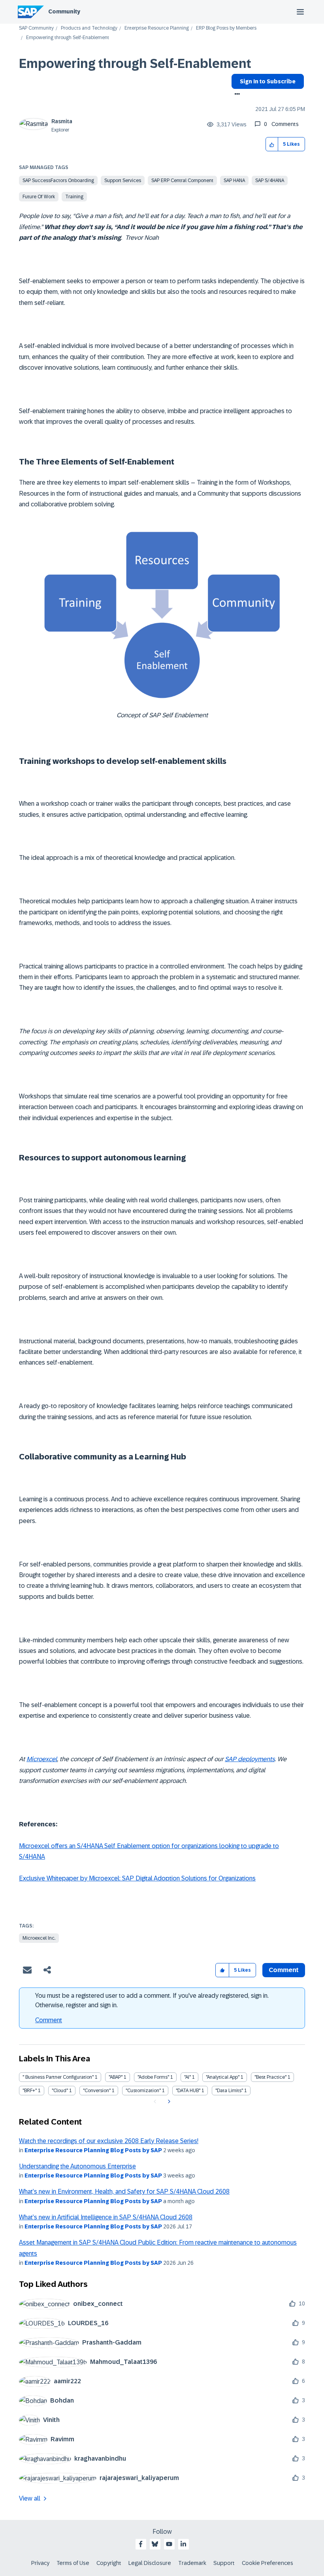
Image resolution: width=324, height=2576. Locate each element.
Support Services (123, 181)
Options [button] (236, 95)
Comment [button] (284, 1970)
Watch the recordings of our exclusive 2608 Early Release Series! (109, 2141)
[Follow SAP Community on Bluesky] (155, 2544)
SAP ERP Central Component (182, 181)
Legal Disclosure (150, 2563)
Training (74, 197)
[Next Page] (168, 2102)
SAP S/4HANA (270, 181)
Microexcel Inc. (39, 1938)
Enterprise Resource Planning (157, 28)
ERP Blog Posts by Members (226, 28)
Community (64, 11)
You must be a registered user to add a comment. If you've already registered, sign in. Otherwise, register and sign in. (152, 2000)
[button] (272, 144)
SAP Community (36, 28)
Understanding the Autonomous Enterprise (77, 2166)
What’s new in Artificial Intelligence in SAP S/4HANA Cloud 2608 (106, 2217)
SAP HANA (234, 181)
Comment (49, 2020)
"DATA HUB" (188, 2091)
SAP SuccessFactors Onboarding (58, 181)
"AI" (187, 2077)
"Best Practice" (270, 2077)
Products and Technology (89, 28)
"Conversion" (97, 2091)
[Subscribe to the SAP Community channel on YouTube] (169, 2544)
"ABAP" (116, 2077)
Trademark (192, 2563)
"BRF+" (30, 2091)
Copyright (109, 2563)
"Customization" (143, 2091)
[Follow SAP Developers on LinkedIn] (183, 2544)
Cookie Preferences (267, 2563)
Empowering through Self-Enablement (135, 64)
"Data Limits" (229, 2091)
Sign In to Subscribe (268, 81)
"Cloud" (60, 2091)
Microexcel (42, 1759)
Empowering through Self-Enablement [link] (68, 38)
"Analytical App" (223, 2077)
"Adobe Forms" (153, 2077)
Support (224, 2563)
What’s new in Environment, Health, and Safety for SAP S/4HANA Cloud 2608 (124, 2191)
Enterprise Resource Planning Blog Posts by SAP (93, 2150)
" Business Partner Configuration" (58, 2077)
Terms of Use (73, 2563)
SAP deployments (250, 1759)
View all (30, 2498)
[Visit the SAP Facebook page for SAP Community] (141, 2544)
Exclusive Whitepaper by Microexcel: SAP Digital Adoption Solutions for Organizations (137, 1878)
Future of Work (39, 197)
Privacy (40, 2563)
